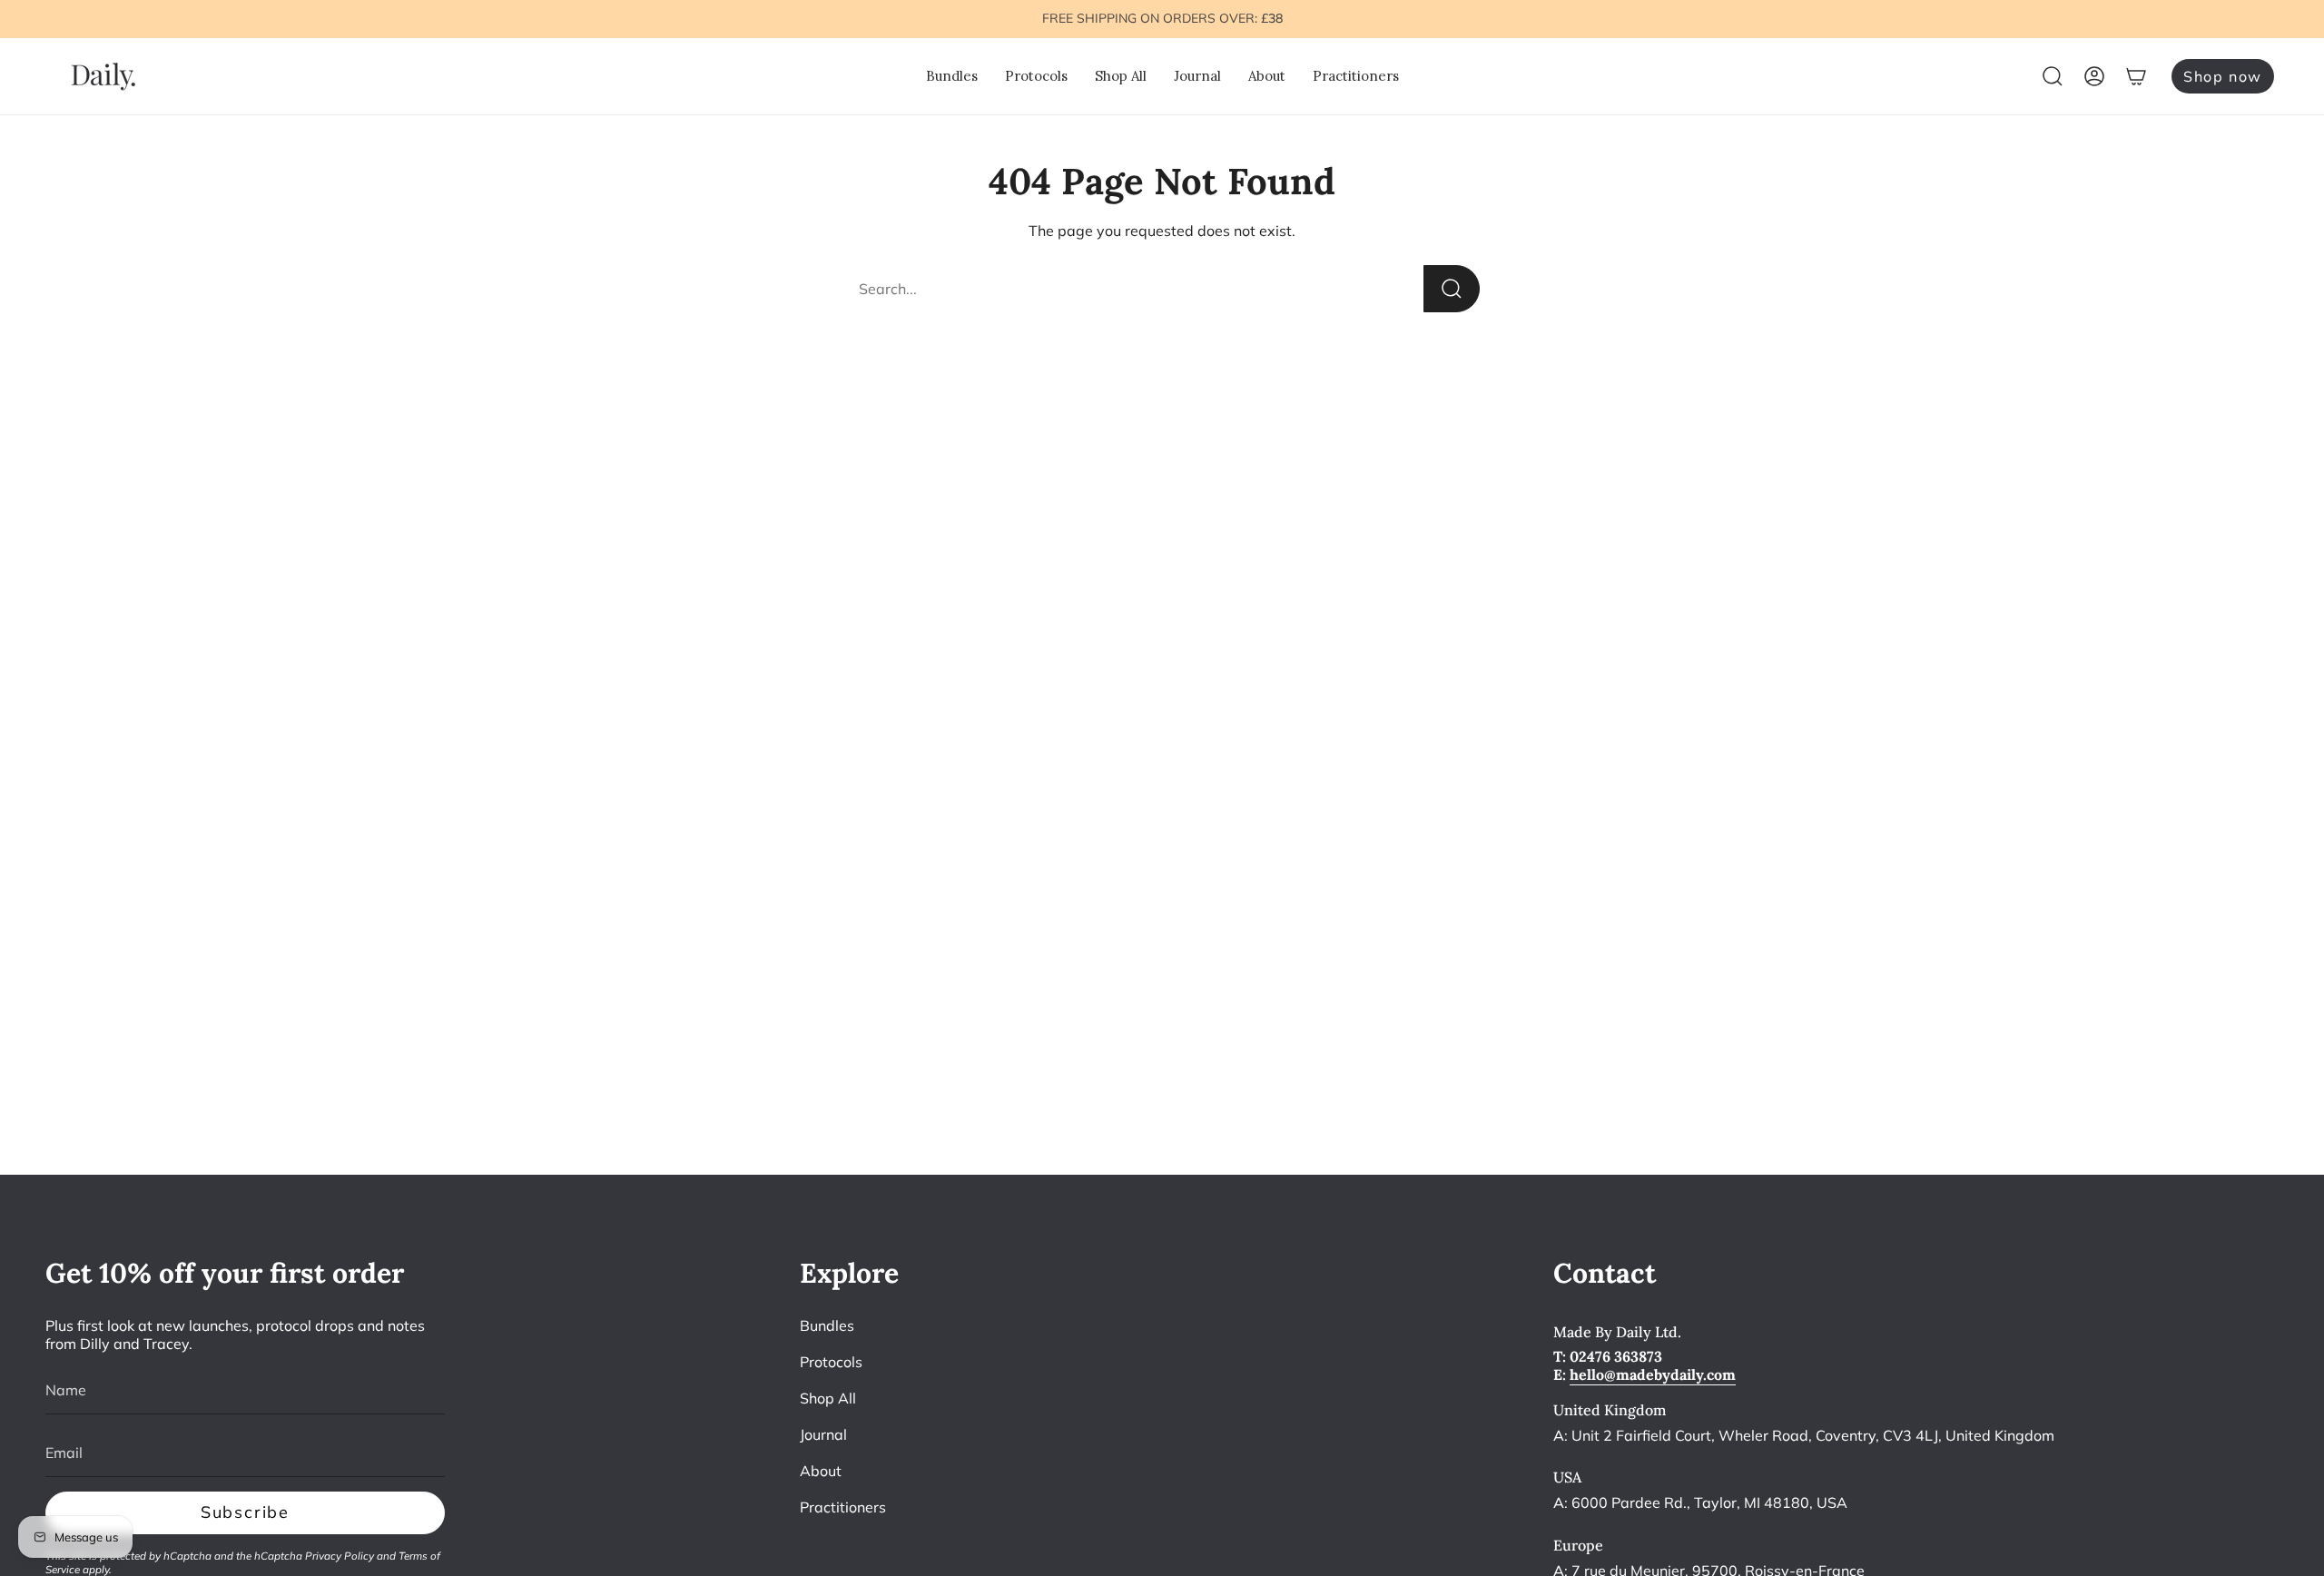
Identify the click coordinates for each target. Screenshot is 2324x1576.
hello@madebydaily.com (1653, 1374)
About (821, 1471)
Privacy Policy (340, 1556)
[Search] (1452, 289)
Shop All (828, 1398)
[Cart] (2136, 76)
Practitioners (843, 1507)
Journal (823, 1434)
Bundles (827, 1325)
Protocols (831, 1362)
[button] (952, 76)
